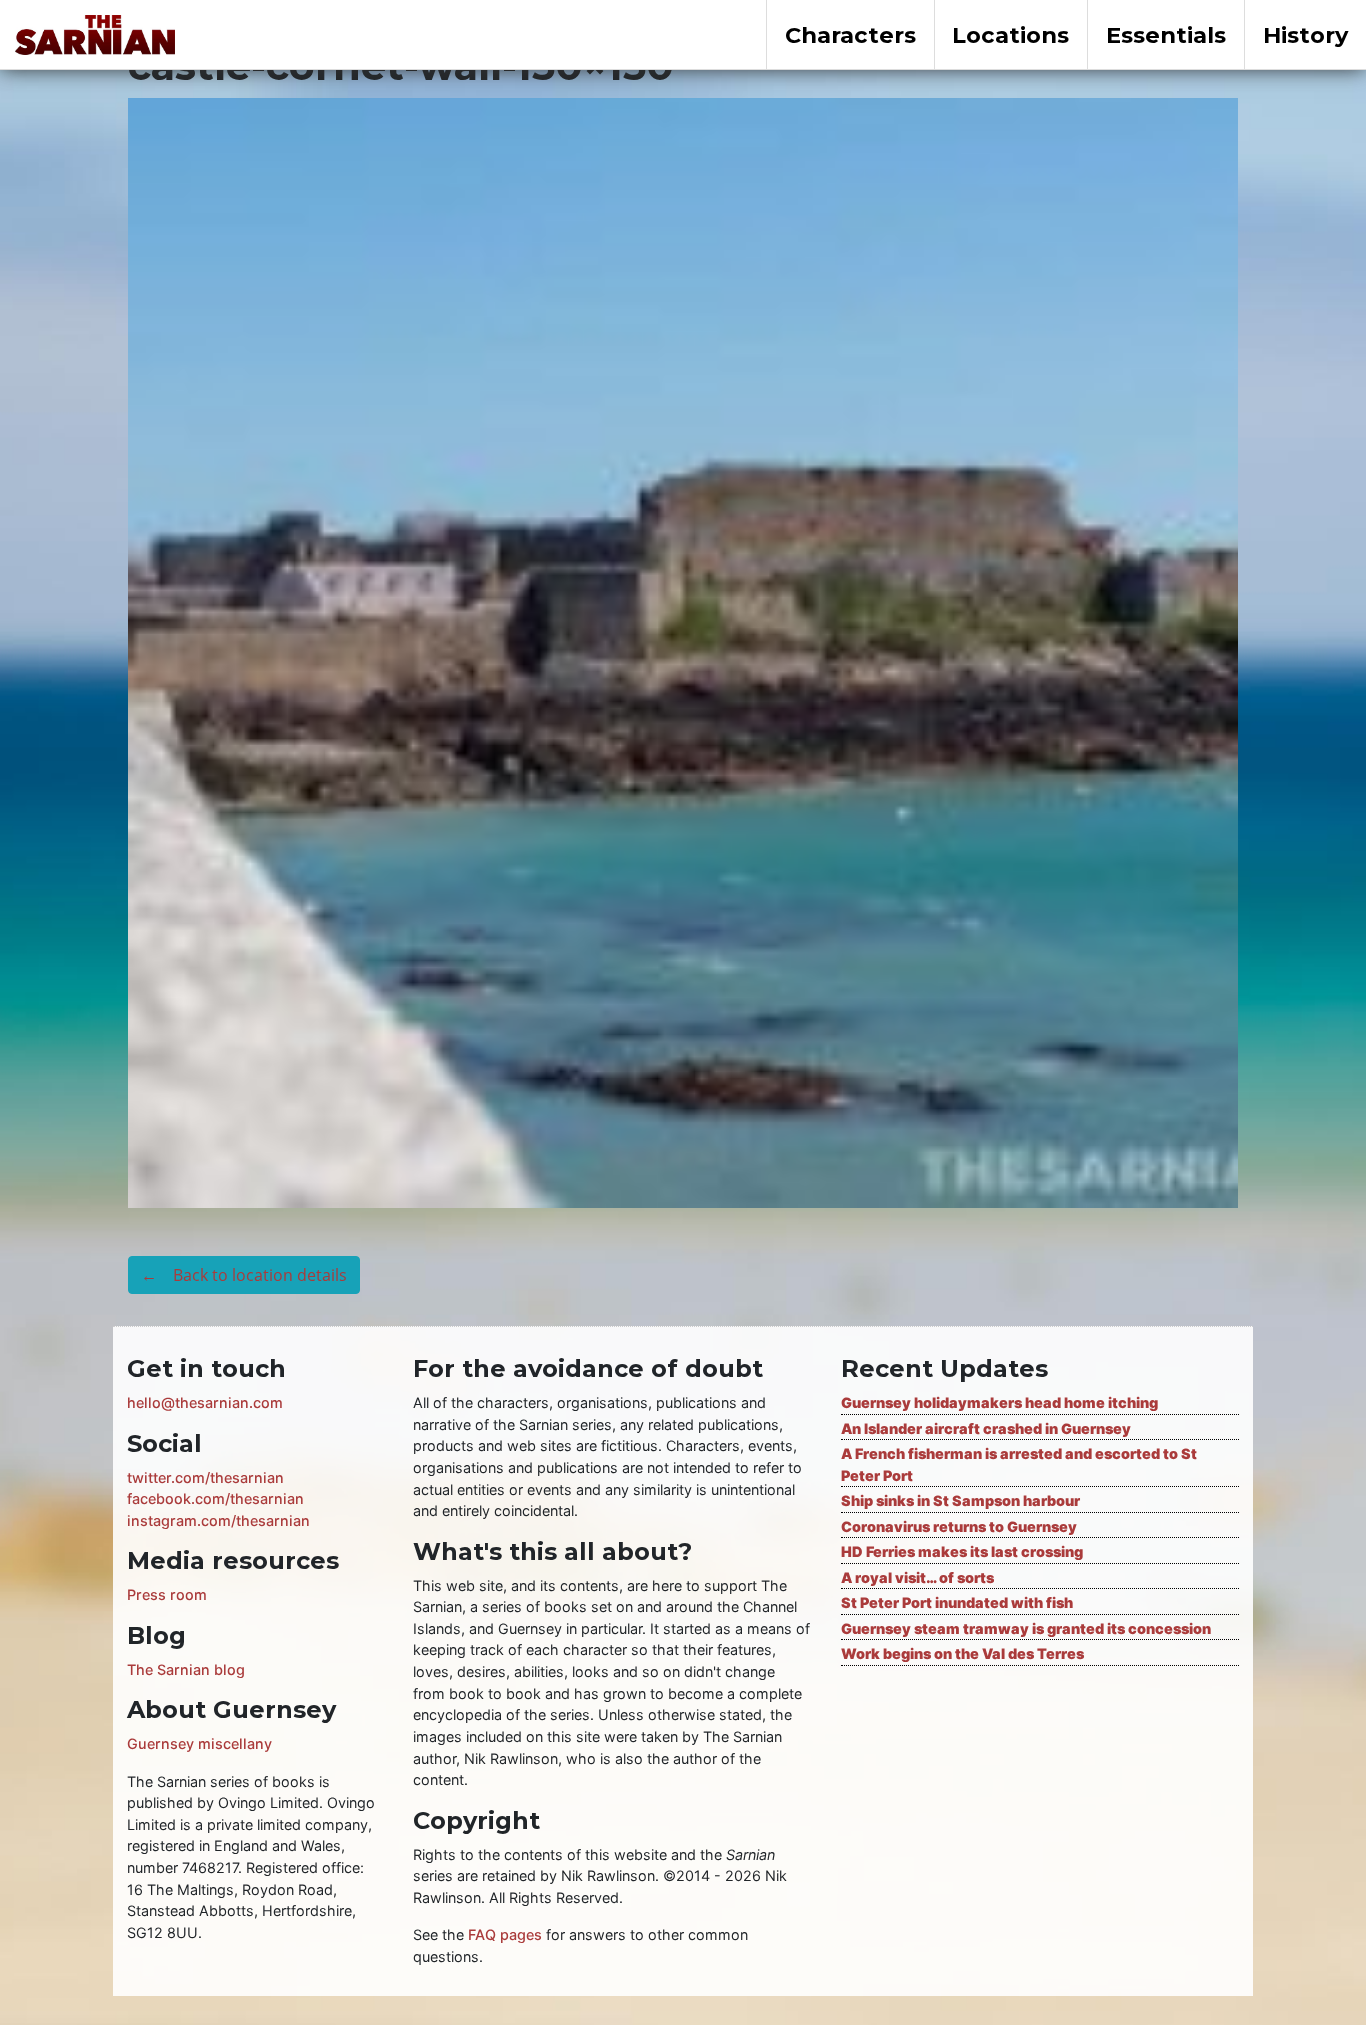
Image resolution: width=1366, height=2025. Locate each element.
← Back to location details (244, 1275)
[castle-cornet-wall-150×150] (683, 651)
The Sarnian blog (186, 1669)
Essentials (1166, 35)
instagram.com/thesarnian (218, 1520)
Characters (850, 35)
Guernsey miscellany (199, 1743)
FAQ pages (505, 1934)
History (1305, 35)
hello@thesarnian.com (205, 1402)
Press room (167, 1594)
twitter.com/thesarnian (205, 1477)
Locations (1010, 35)
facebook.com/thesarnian (215, 1498)
